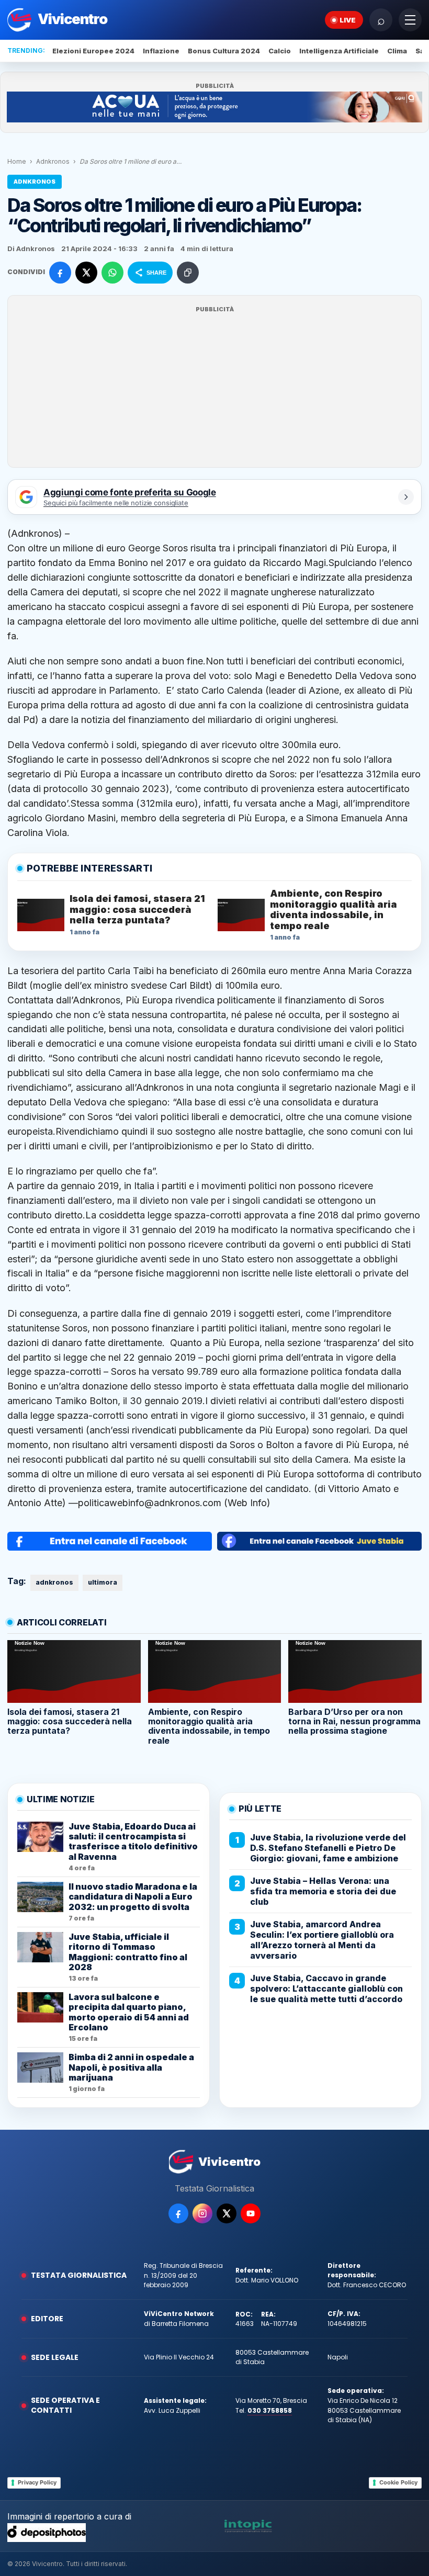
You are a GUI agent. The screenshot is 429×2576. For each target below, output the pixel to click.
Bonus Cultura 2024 (224, 51)
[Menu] (410, 20)
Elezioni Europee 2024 (93, 51)
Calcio (280, 51)
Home (17, 161)
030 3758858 (270, 2410)
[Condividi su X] (86, 273)
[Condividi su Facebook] (60, 273)
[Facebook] (178, 2213)
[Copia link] (188, 273)
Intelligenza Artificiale (339, 51)
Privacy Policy (37, 2482)
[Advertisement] (214, 388)
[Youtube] (251, 2213)
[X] (227, 2213)
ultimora (103, 1582)
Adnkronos (53, 161)
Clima (397, 51)
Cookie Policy (398, 2482)
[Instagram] (202, 2213)
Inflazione (161, 51)
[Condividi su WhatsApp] (112, 273)
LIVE (348, 20)
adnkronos (54, 1582)
